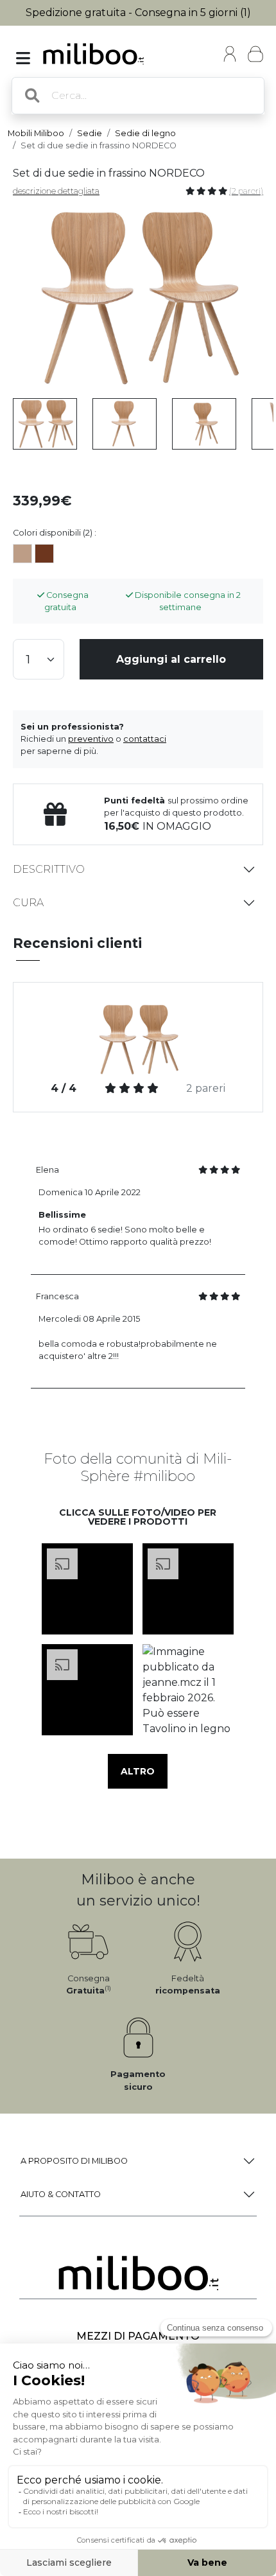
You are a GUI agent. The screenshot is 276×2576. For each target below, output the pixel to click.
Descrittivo (49, 869)
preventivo (91, 739)
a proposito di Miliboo (74, 2161)
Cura (28, 903)
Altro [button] (138, 1771)
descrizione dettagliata (56, 191)
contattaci (145, 739)
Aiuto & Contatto (61, 2194)
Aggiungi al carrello (171, 659)
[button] (88, 1589)
